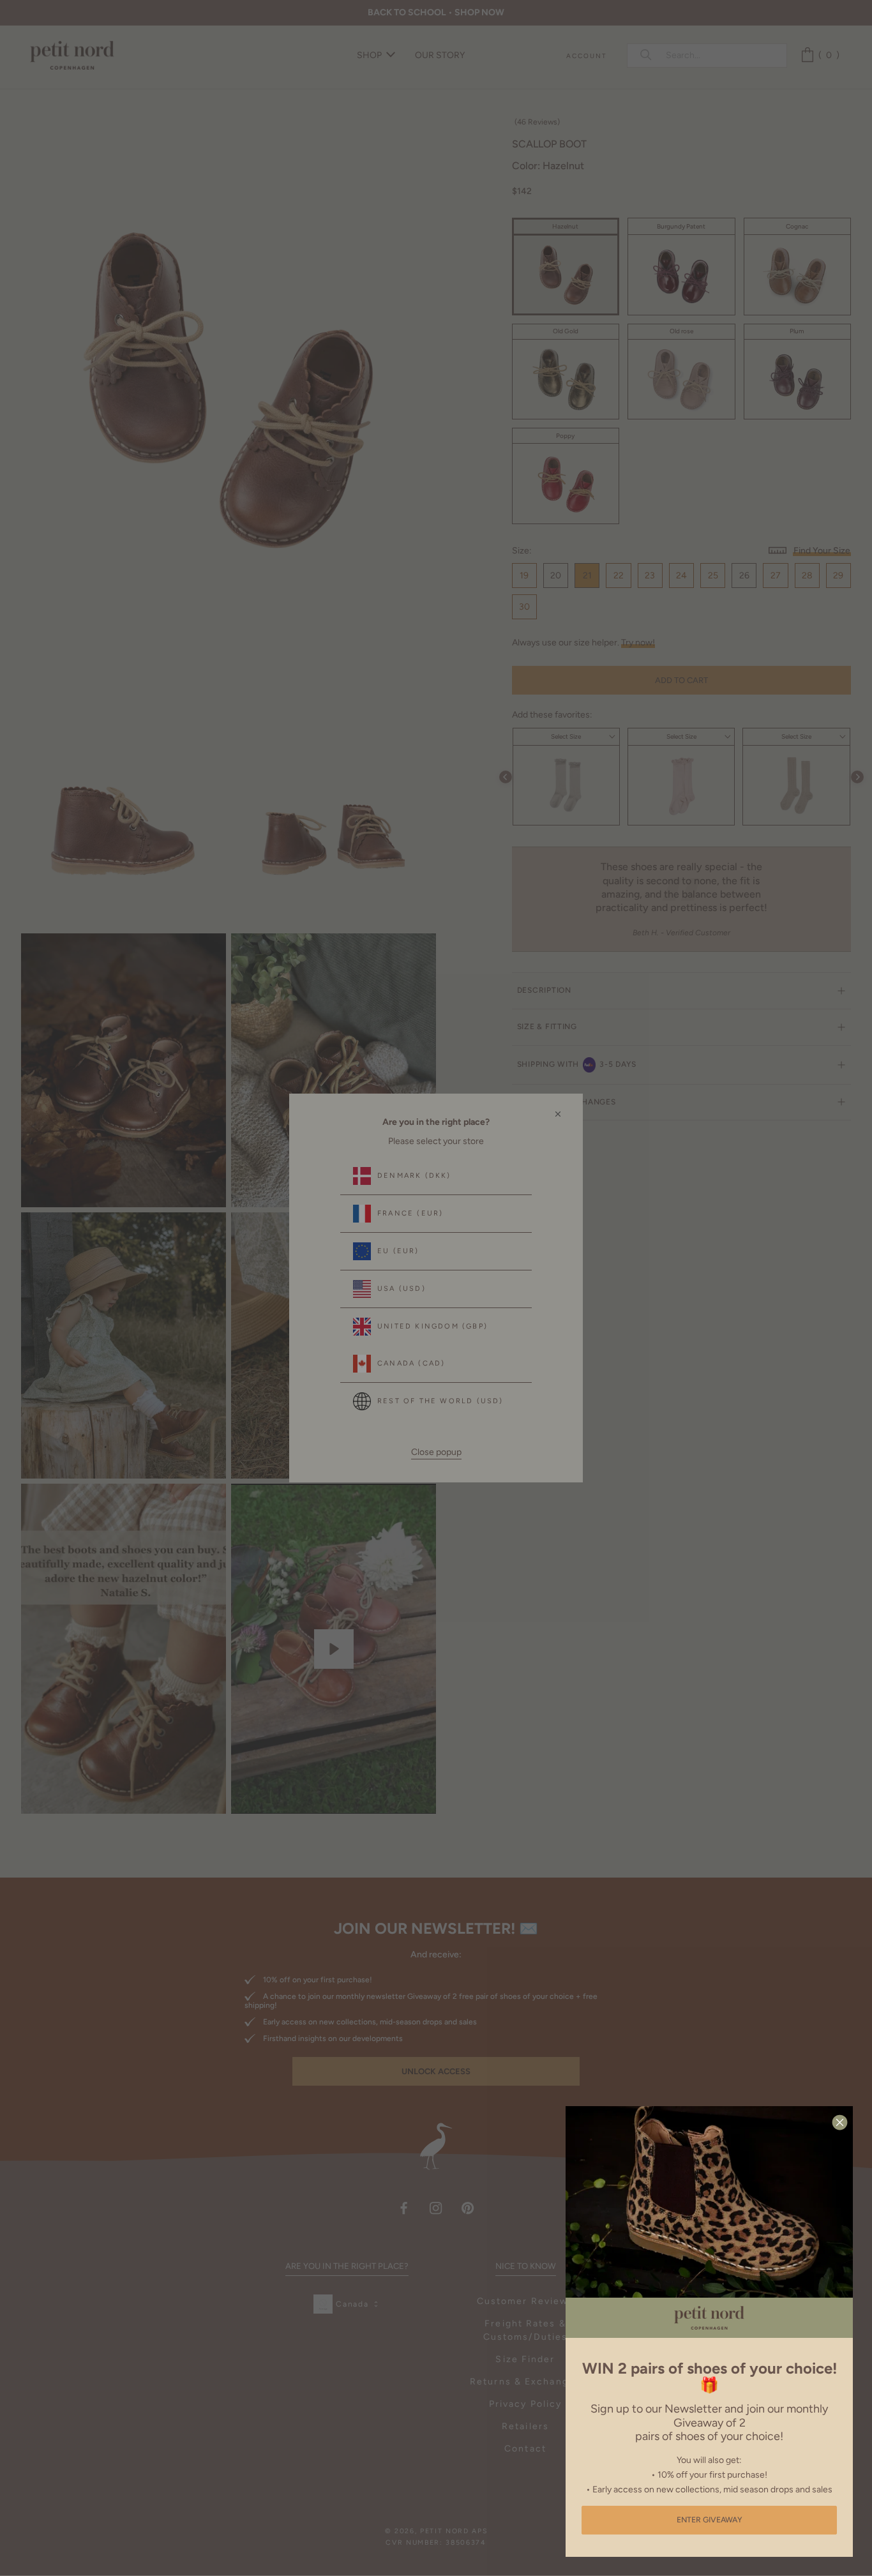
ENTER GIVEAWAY (710, 2520)
